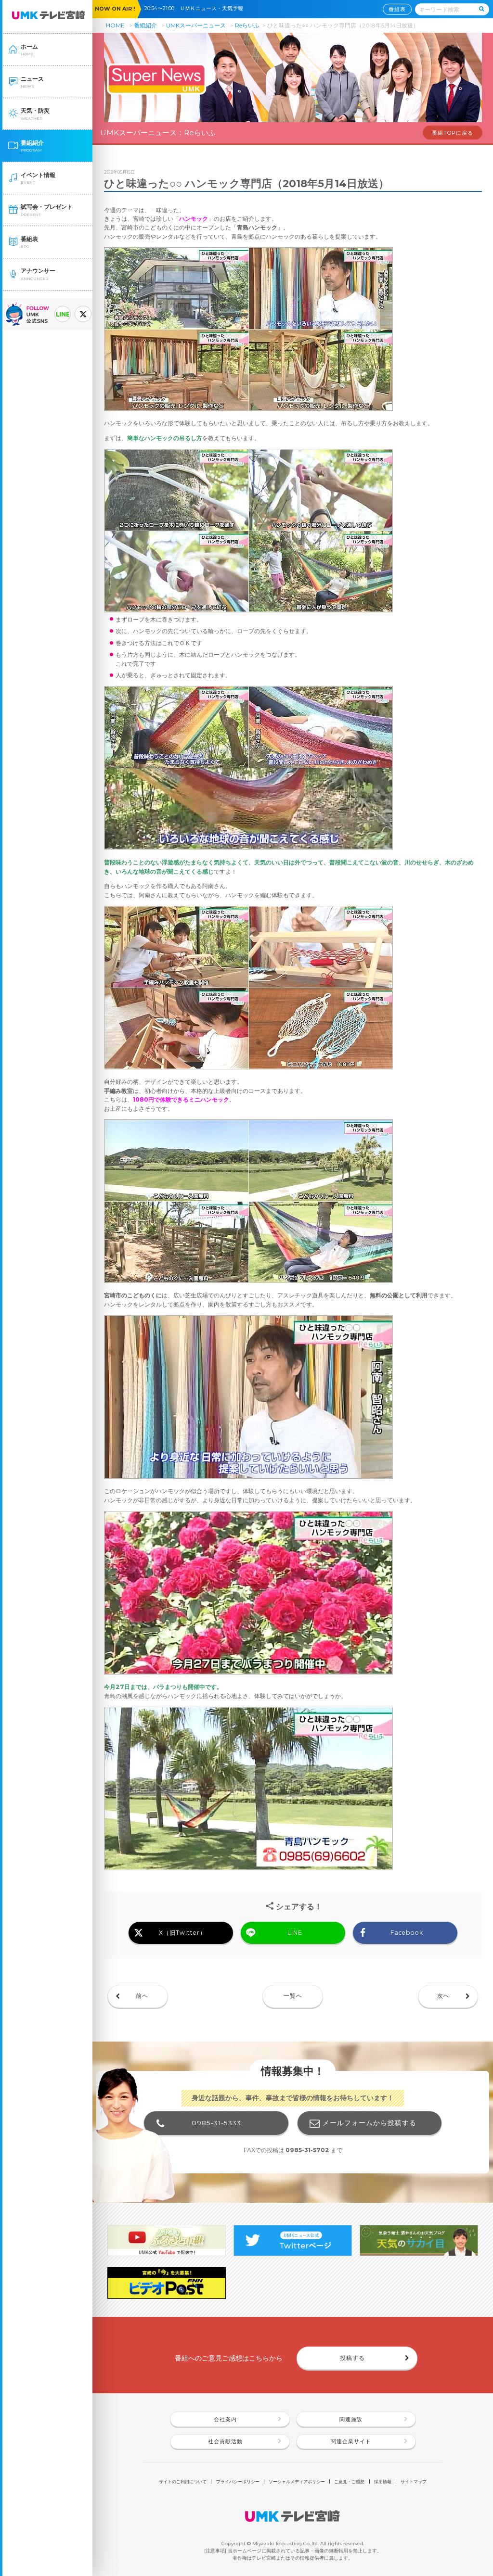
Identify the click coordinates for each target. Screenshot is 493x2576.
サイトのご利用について (183, 2481)
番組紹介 (145, 25)
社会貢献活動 (225, 2442)
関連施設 (351, 2419)
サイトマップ (414, 2481)
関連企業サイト (351, 2442)
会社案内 (225, 2419)
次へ (443, 1996)
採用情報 (383, 2481)
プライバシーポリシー (238, 2481)
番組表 (397, 9)
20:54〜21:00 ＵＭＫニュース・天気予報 (196, 8)
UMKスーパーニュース (196, 25)
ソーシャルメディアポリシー (297, 2481)
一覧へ (293, 1996)
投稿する (352, 2358)
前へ (142, 1996)
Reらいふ (247, 25)
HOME (115, 25)
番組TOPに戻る (453, 133)
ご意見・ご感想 (349, 2481)
